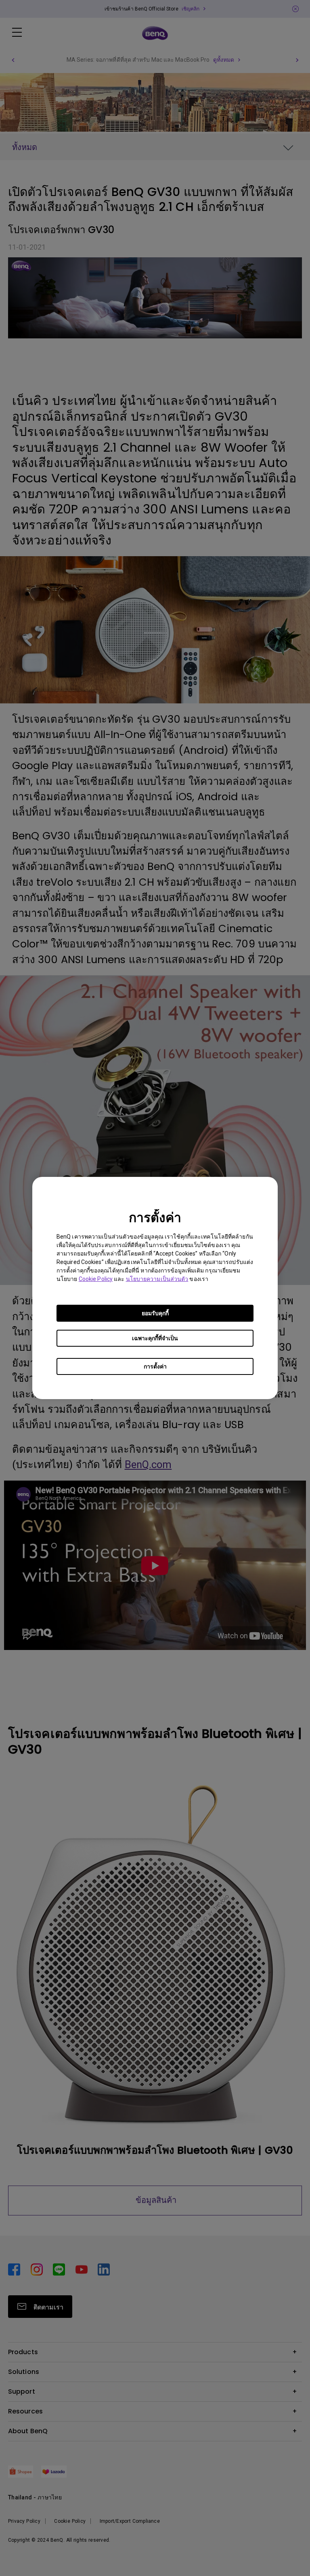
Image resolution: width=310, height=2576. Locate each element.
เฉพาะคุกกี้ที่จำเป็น (155, 1338)
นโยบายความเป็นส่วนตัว (157, 1279)
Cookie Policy (96, 1279)
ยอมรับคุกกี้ (155, 1313)
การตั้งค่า (155, 1366)
